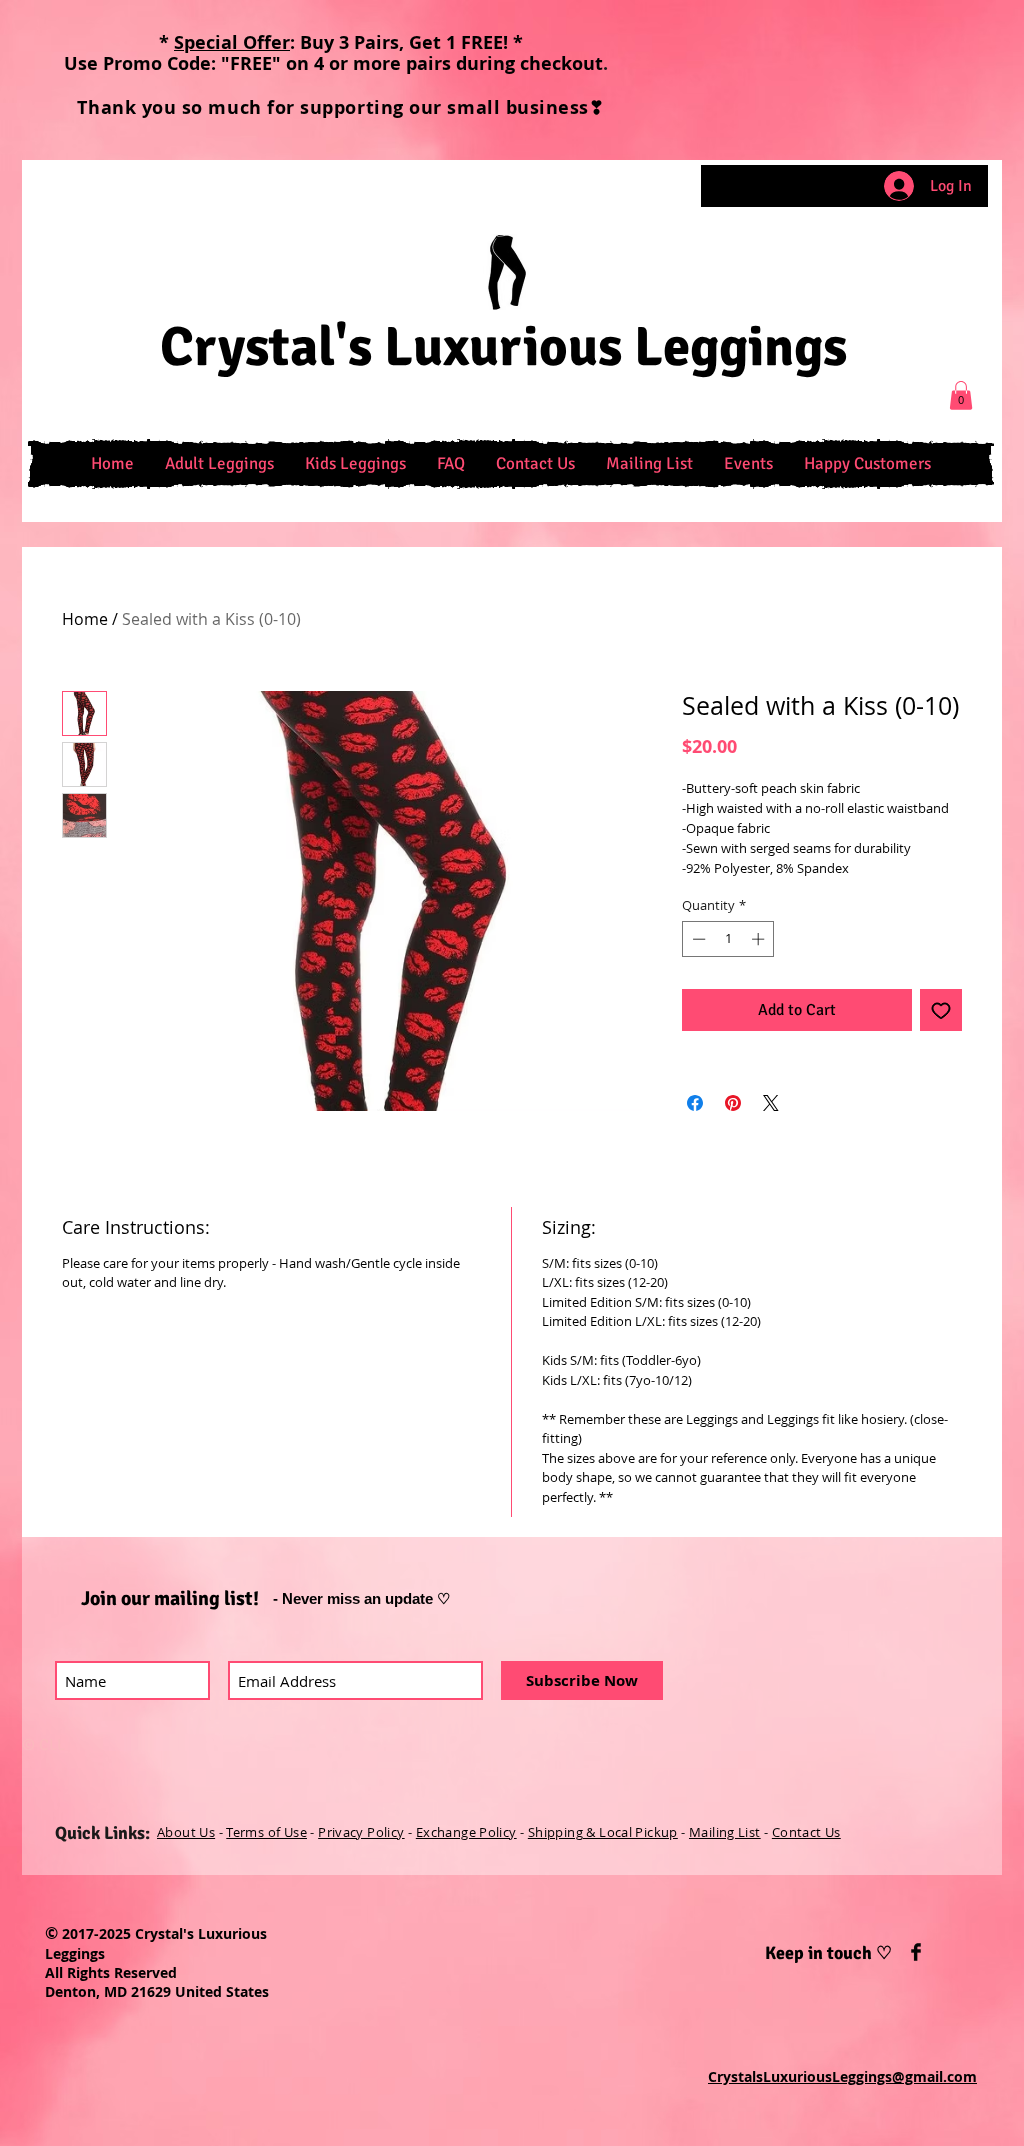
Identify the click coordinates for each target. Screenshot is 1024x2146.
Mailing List (725, 1832)
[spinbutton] (728, 939)
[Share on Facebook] (695, 1103)
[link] (961, 395)
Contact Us (806, 1832)
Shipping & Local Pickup (603, 1832)
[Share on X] (771, 1103)
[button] (219, 464)
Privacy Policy (361, 1832)
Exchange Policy (466, 1832)
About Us (186, 1832)
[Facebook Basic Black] (916, 1952)
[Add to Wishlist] (941, 1010)
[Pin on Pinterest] (733, 1103)
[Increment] (760, 939)
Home (85, 619)
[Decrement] (697, 939)
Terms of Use (266, 1832)
